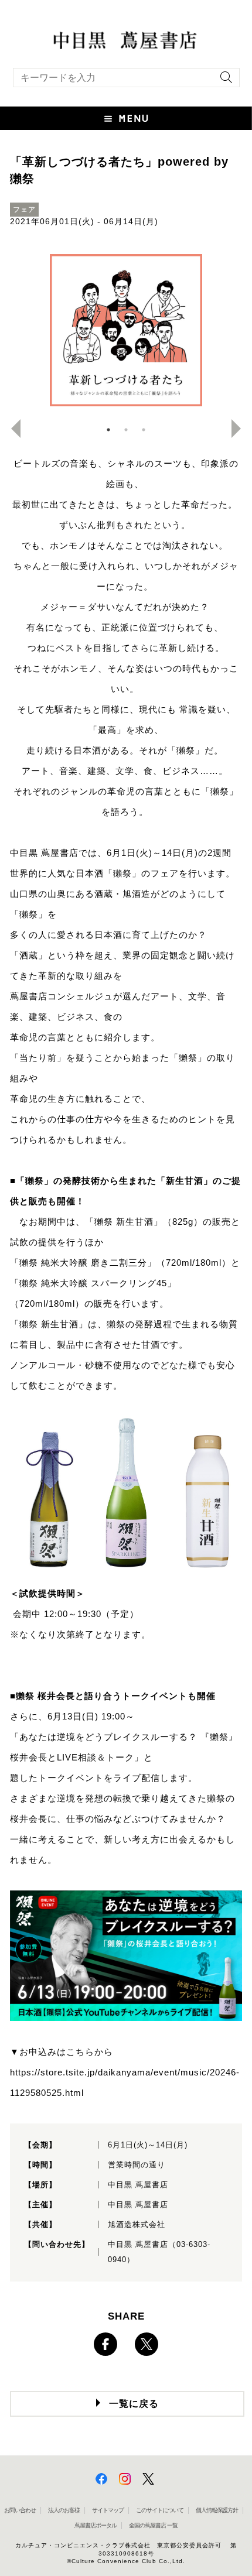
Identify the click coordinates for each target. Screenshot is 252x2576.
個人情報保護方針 (217, 2510)
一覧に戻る (134, 2404)
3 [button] (144, 430)
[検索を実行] (223, 81)
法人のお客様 (64, 2510)
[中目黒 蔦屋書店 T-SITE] (126, 39)
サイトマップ (108, 2510)
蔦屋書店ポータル (96, 2525)
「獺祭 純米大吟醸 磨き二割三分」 (83, 1263)
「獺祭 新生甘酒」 (124, 1222)
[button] (126, 118)
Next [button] (241, 429)
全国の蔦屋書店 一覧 (153, 2525)
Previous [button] (11, 429)
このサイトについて (160, 2510)
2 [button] (126, 430)
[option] (126, 330)
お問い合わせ (20, 2510)
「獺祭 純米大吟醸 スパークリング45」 (93, 1283)
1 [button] (108, 430)
